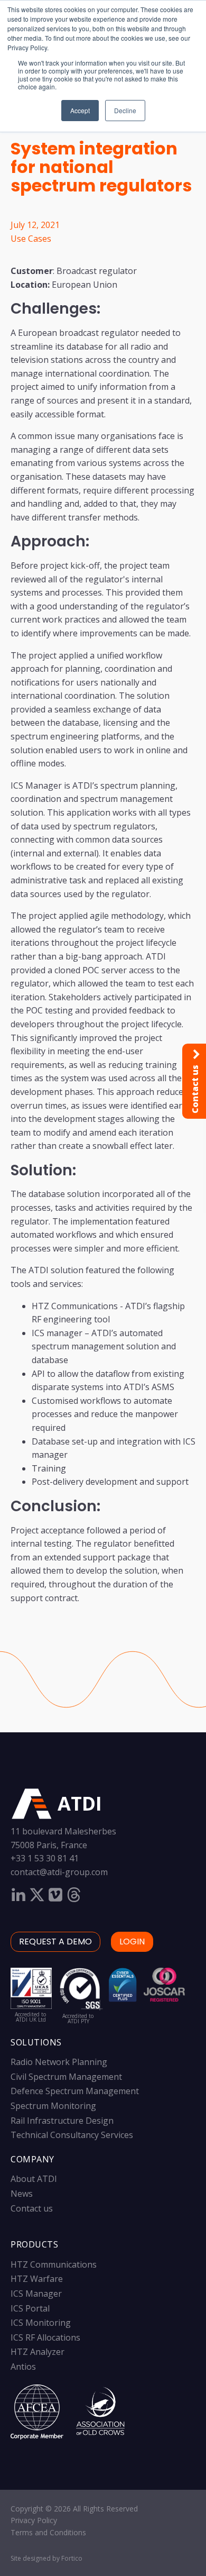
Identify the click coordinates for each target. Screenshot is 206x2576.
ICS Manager (36, 2294)
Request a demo (55, 1942)
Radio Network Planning (59, 2062)
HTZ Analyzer (38, 2352)
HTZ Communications (54, 2264)
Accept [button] (80, 110)
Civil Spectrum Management (66, 2077)
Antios (23, 2367)
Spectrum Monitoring (53, 2106)
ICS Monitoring (41, 2323)
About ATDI (34, 2179)
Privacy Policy (34, 2520)
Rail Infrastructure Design (62, 2121)
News (22, 2194)
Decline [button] (125, 110)
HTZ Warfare (37, 2279)
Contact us (32, 2208)
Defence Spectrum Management (75, 2091)
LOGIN (132, 1942)
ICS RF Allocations (45, 2337)
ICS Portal (30, 2308)
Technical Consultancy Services (72, 2135)
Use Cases (31, 239)
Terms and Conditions (48, 2532)
